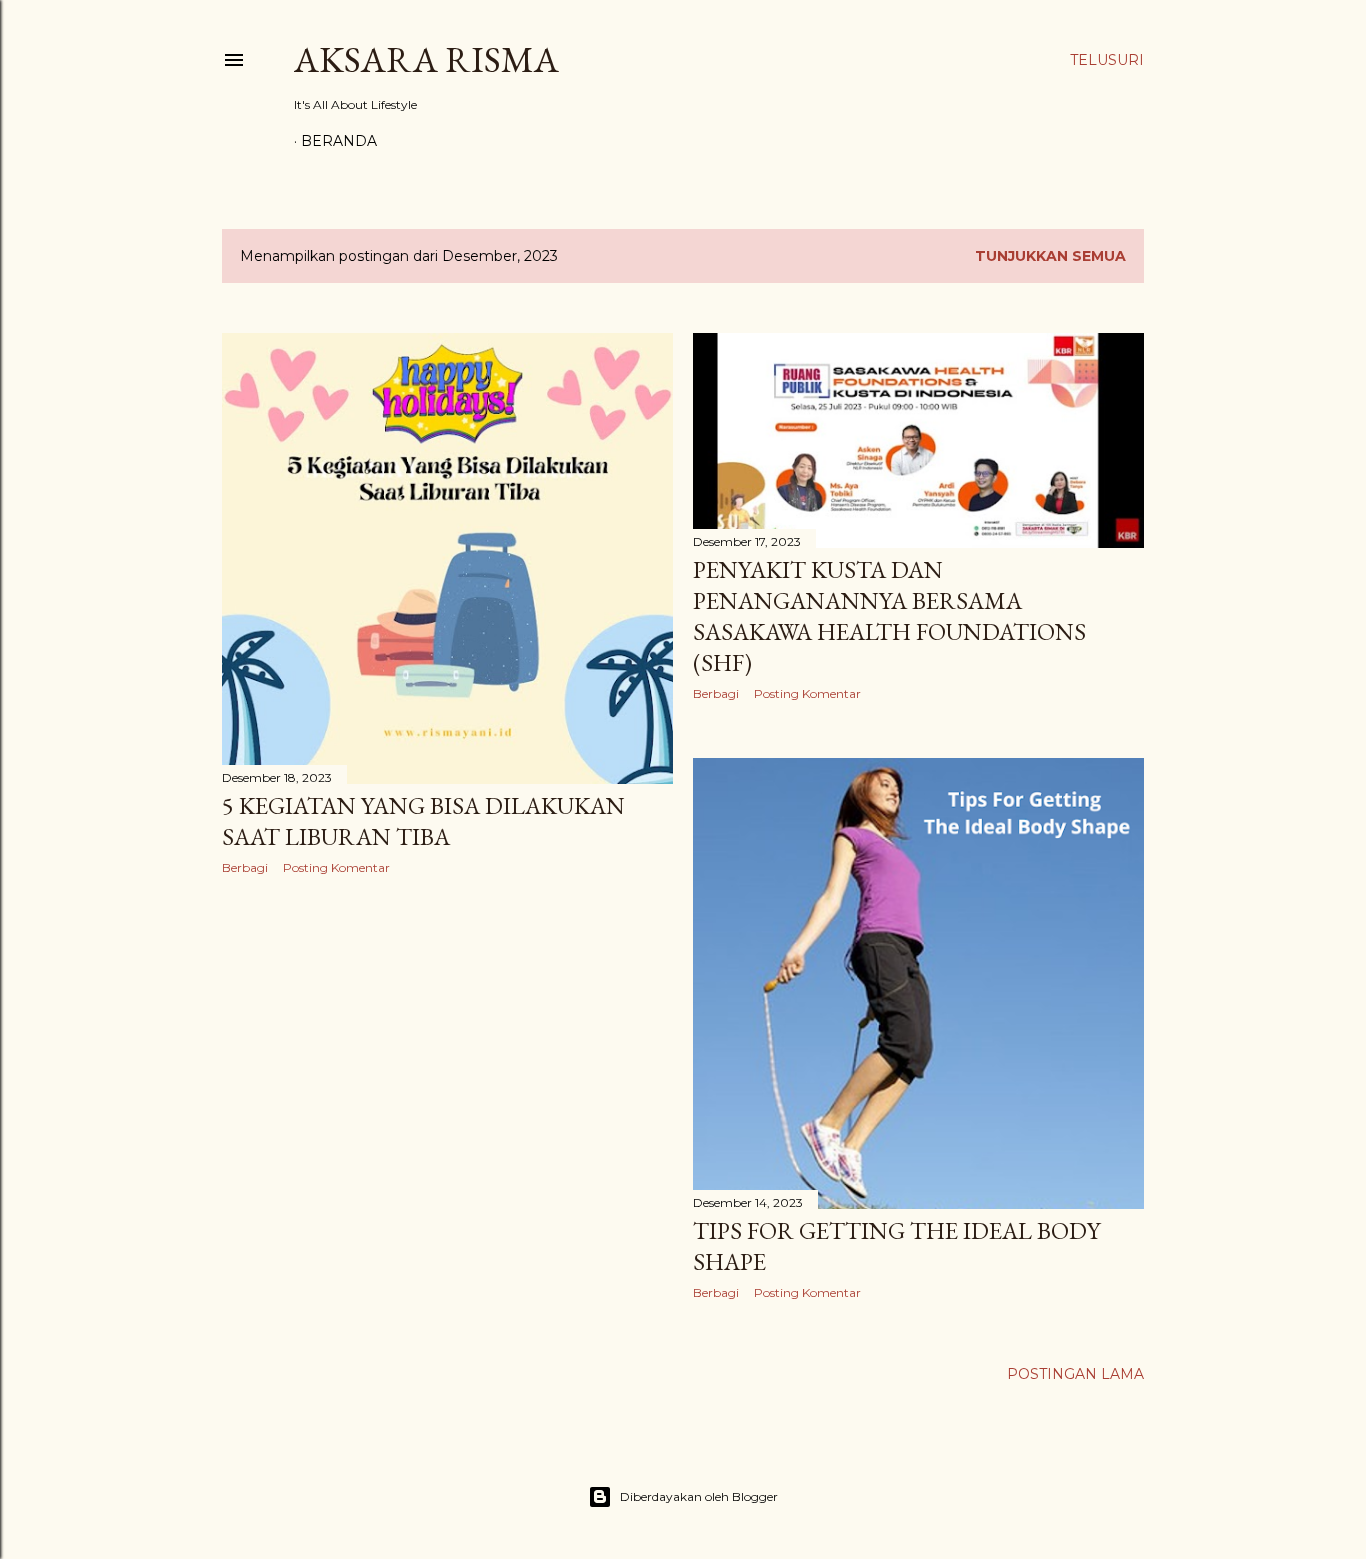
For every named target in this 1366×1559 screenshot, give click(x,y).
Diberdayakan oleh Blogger (699, 1496)
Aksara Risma (426, 59)
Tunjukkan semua (1050, 256)
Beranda (339, 141)
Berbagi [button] (245, 867)
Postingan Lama (1075, 1374)
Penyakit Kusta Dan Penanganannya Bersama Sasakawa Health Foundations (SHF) (889, 616)
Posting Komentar (336, 867)
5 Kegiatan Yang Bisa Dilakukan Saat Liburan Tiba (423, 821)
